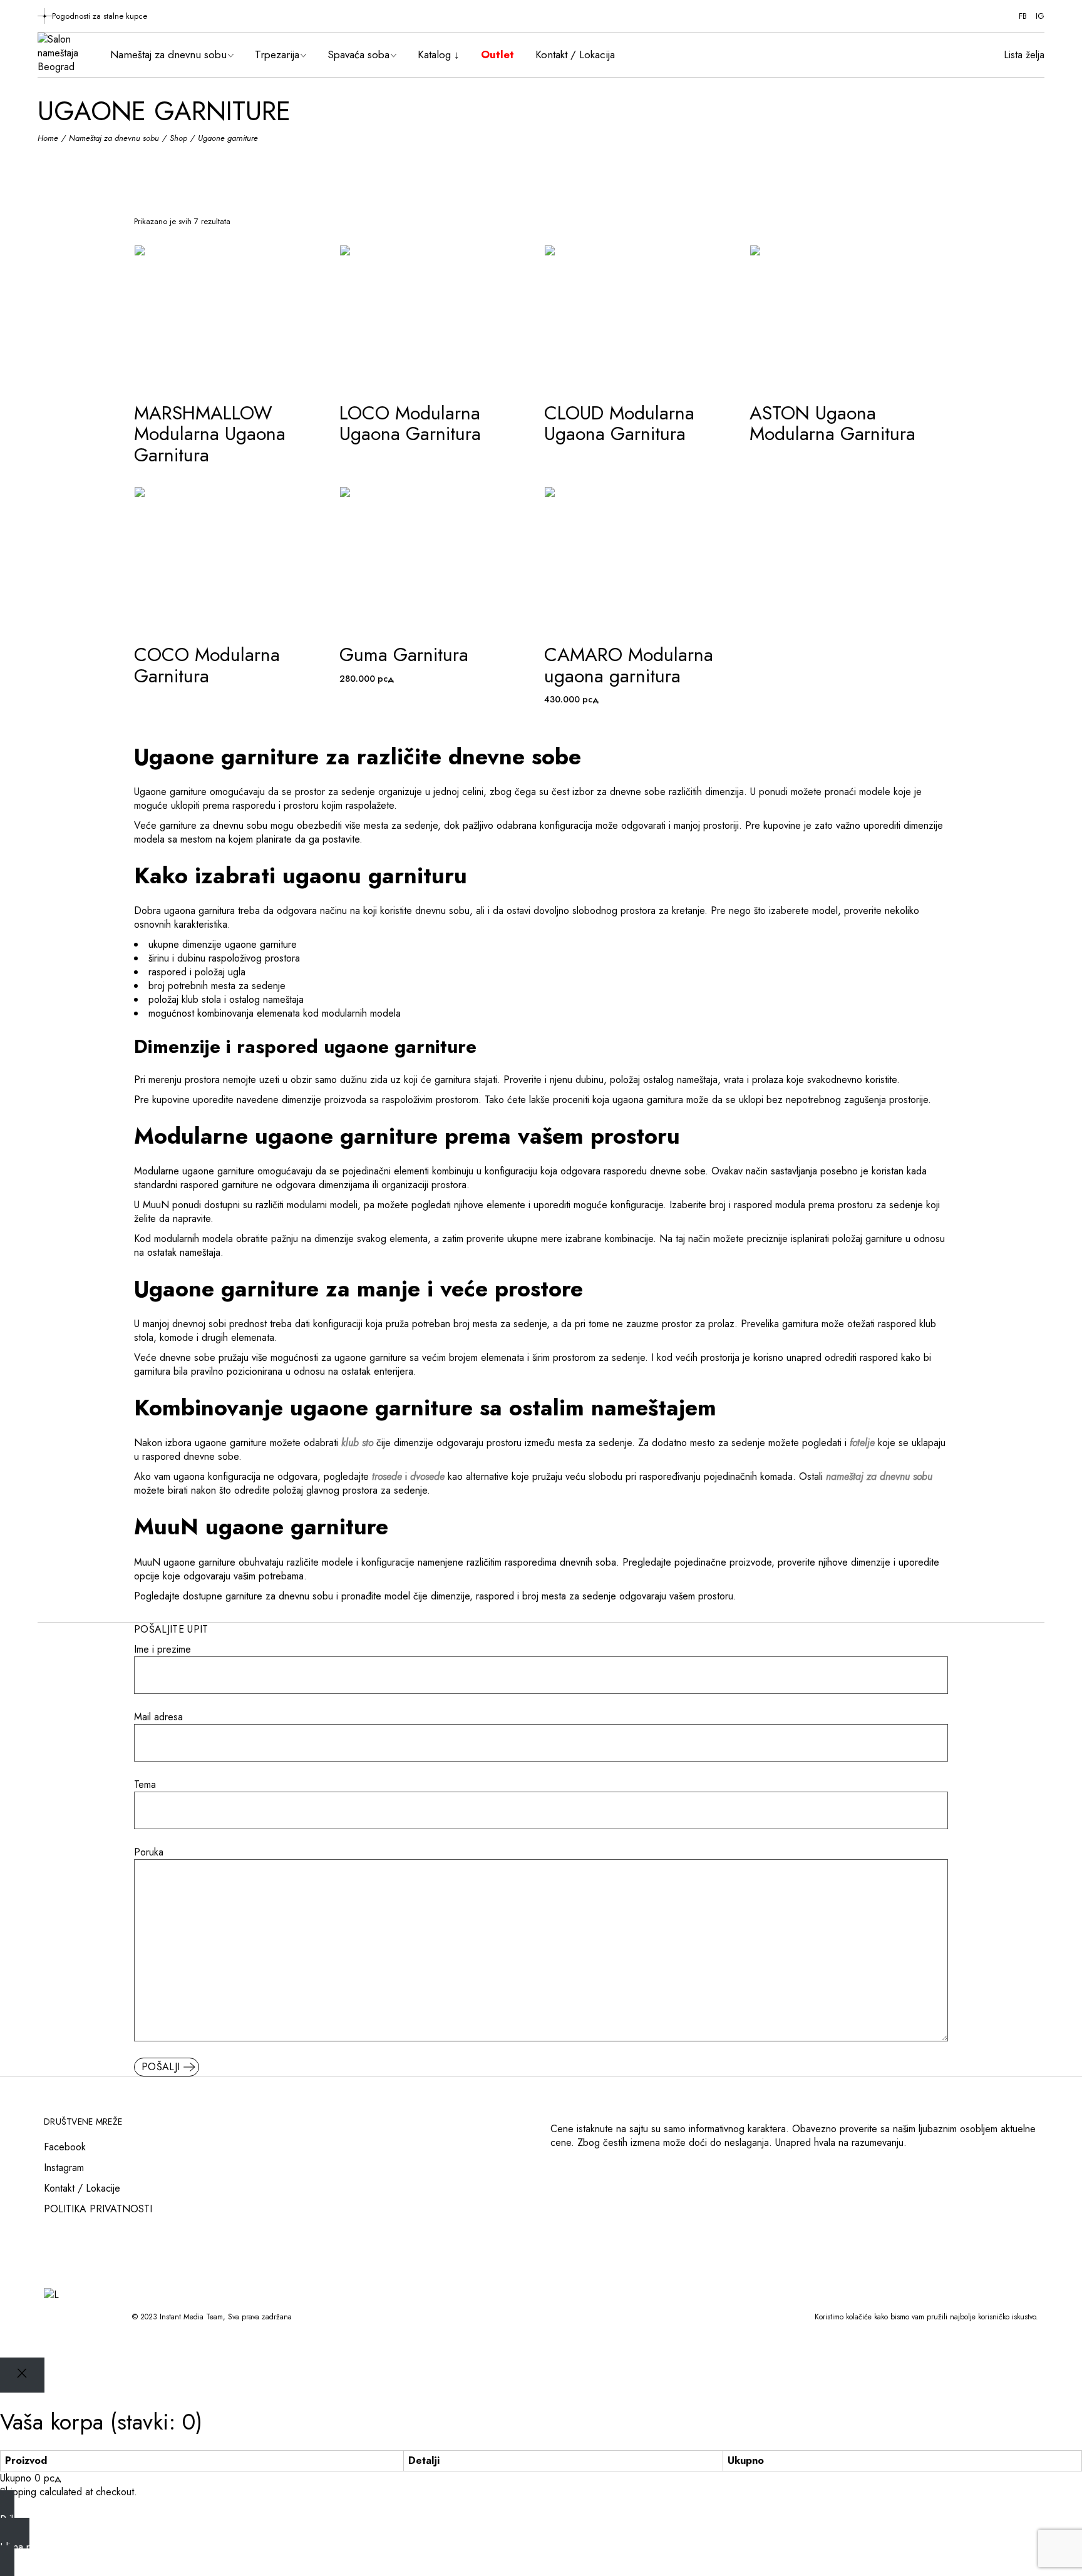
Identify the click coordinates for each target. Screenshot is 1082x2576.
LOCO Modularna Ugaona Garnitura (410, 423)
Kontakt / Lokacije (82, 2188)
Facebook (65, 2147)
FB (1023, 16)
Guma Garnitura (404, 654)
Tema (145, 1785)
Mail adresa (158, 1717)
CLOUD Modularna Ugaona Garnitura (619, 423)
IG (1040, 16)
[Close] (22, 2375)
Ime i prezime (162, 1650)
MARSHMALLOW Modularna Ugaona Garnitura (210, 434)
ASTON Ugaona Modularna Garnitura (832, 423)
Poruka (149, 1852)
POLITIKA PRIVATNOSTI (98, 2209)
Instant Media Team (191, 2317)
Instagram (64, 2168)
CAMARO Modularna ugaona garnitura (629, 665)
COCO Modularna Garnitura (207, 665)
